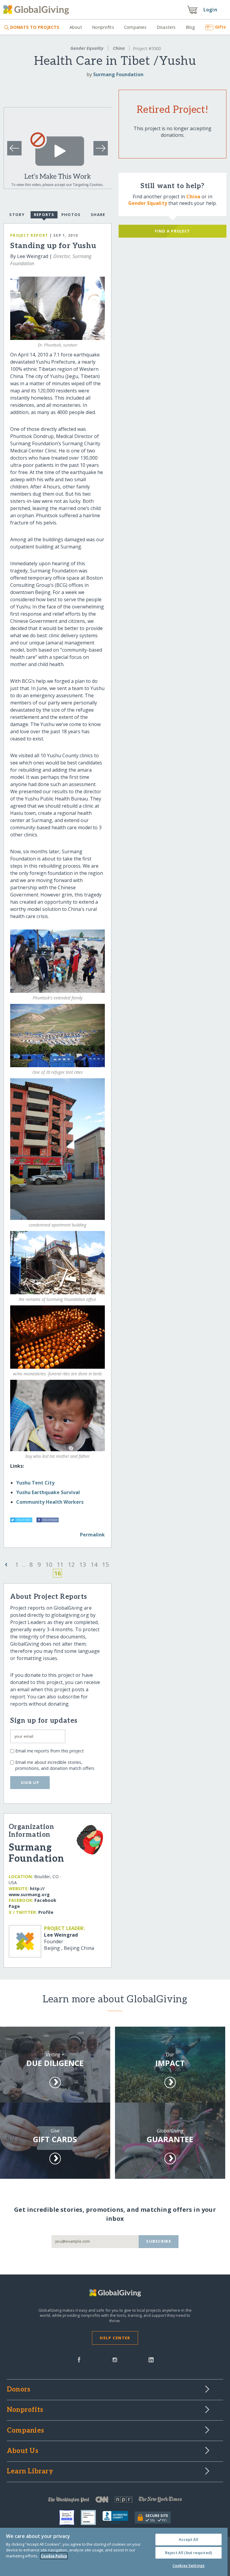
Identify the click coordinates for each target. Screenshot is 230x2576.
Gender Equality (87, 48)
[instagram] (115, 2359)
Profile (46, 1912)
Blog (190, 27)
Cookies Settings (189, 2565)
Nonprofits (103, 27)
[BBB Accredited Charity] (119, 2517)
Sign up (30, 1782)
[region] (114, 2552)
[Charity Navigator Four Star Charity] (70, 2517)
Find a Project (173, 231)
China (119, 48)
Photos (71, 215)
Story (17, 215)
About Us (23, 2451)
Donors (19, 2390)
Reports (44, 215)
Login (210, 10)
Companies (135, 27)
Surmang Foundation (118, 74)
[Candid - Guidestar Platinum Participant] (92, 2517)
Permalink (92, 1535)
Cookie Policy (54, 2556)
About (76, 27)
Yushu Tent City (35, 1483)
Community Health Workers (50, 1502)
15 (105, 1564)
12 (71, 1564)
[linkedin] (151, 2359)
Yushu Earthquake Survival (48, 1492)
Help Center (115, 2338)
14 (94, 1564)
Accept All (189, 2539)
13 (83, 1564)
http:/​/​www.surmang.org (29, 1891)
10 (49, 1564)
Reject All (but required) (189, 2553)
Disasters (166, 27)
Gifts (220, 27)
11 (60, 1564)
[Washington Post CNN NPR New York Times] (115, 2501)
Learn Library (30, 2472)
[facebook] (79, 2359)
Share (98, 215)
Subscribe (159, 2241)
